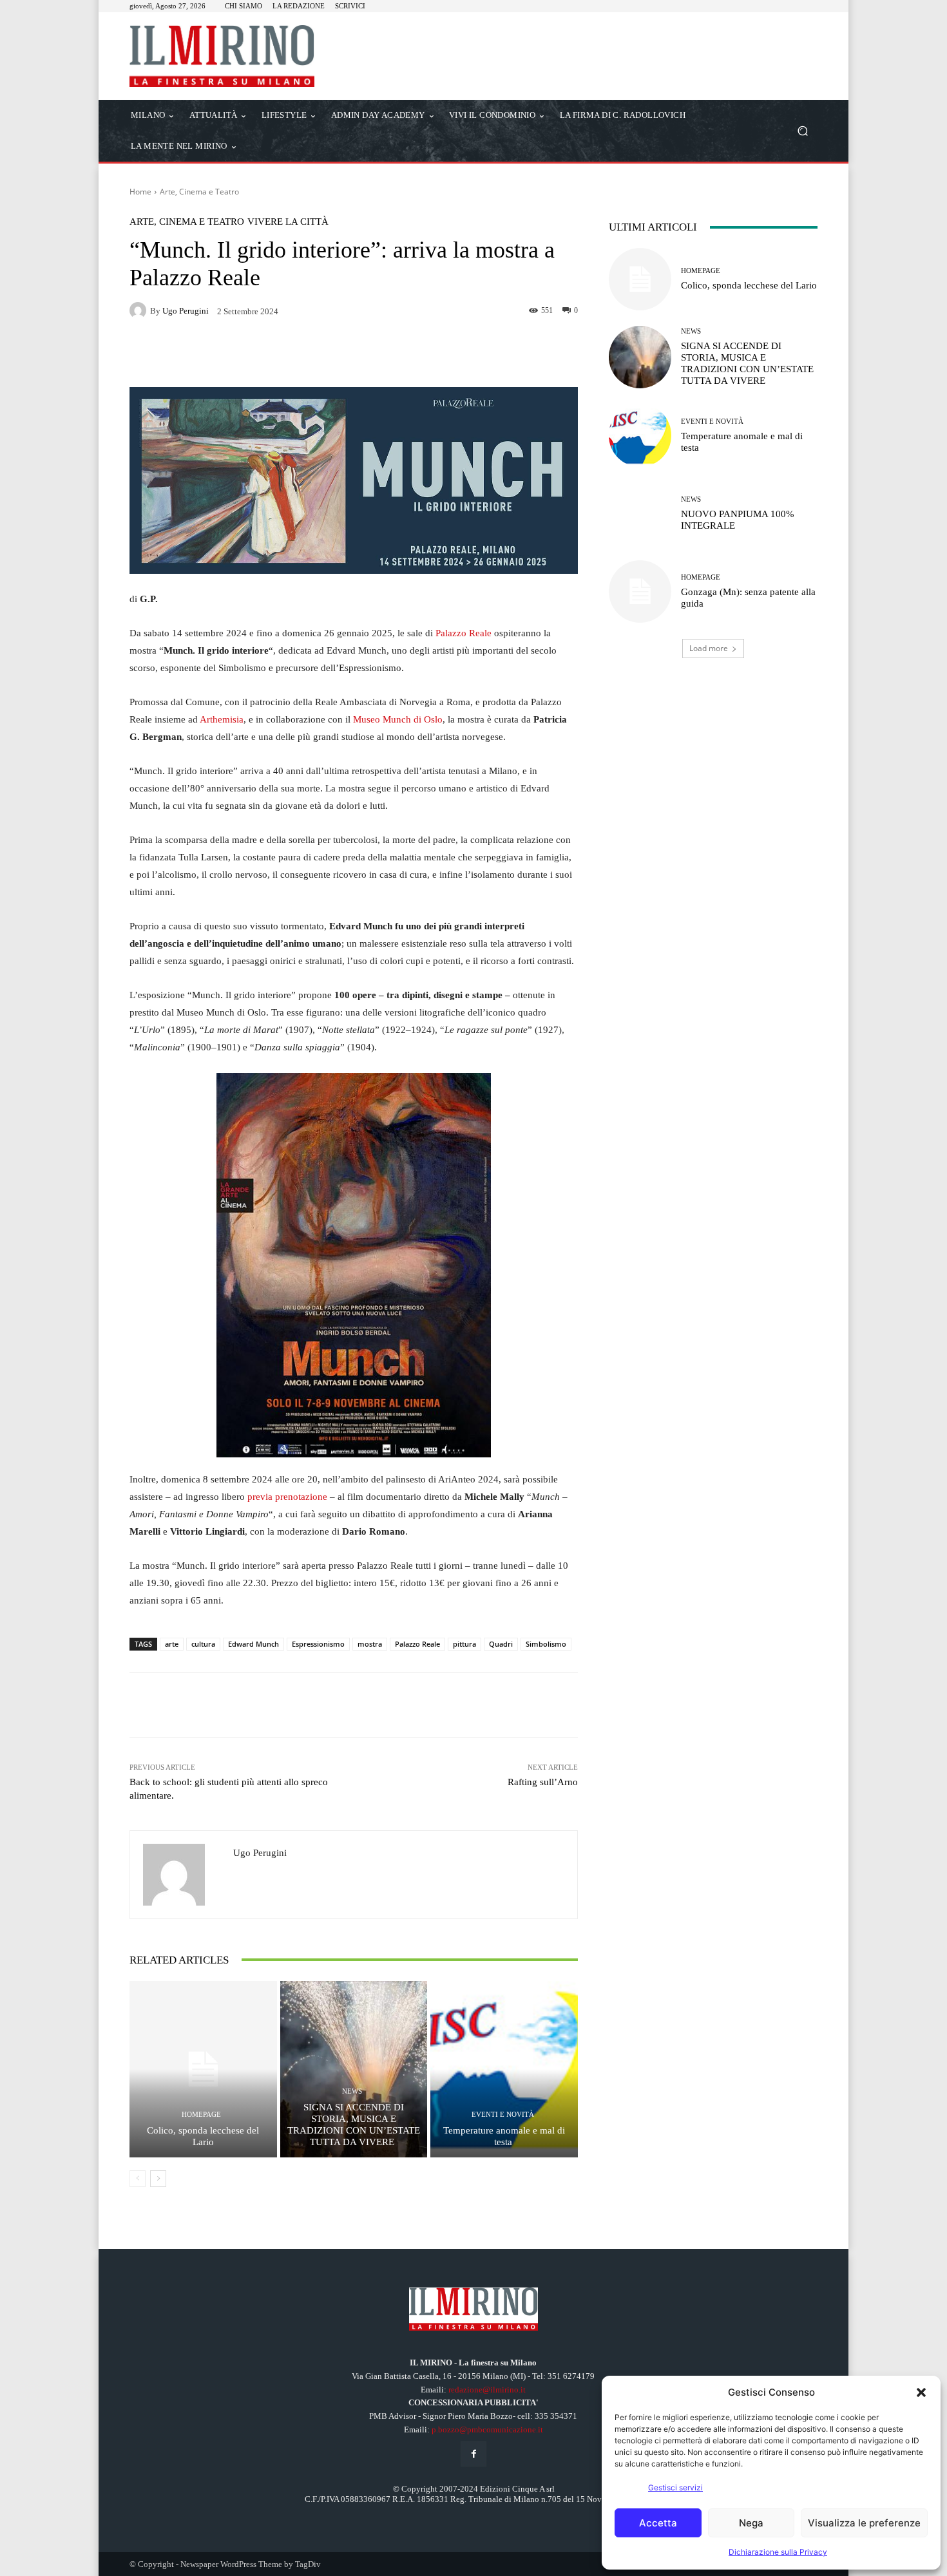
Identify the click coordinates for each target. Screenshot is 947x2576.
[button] (921, 2392)
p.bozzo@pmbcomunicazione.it (487, 2429)
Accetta (658, 2523)
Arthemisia (222, 719)
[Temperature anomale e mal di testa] (504, 2069)
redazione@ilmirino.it (487, 2390)
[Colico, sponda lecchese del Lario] (203, 2069)
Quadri (501, 1644)
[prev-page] (138, 2179)
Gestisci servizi (675, 2487)
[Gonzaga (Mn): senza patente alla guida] (640, 592)
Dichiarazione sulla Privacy (778, 2552)
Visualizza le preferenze (864, 2523)
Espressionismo (318, 1644)
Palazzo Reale (464, 633)
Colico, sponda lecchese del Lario (203, 2136)
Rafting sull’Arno (543, 1782)
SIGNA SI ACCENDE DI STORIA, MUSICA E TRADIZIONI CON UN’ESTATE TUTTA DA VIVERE (354, 2125)
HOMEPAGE (201, 2115)
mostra (370, 1644)
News (352, 2091)
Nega (751, 2523)
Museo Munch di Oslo (398, 719)
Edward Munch (253, 1644)
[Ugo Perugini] (140, 310)
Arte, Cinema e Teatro (199, 192)
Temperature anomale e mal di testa (504, 2136)
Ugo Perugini (186, 311)
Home (140, 192)
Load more (709, 648)
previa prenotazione (287, 1497)
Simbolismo (546, 1644)
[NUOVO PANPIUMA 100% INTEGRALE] (640, 514)
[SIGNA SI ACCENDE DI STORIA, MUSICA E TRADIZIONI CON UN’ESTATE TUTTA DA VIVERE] (354, 2069)
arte (172, 1644)
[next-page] (158, 2179)
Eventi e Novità (503, 2115)
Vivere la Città (288, 222)
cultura (203, 1644)
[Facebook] (473, 2454)
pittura (464, 1644)
